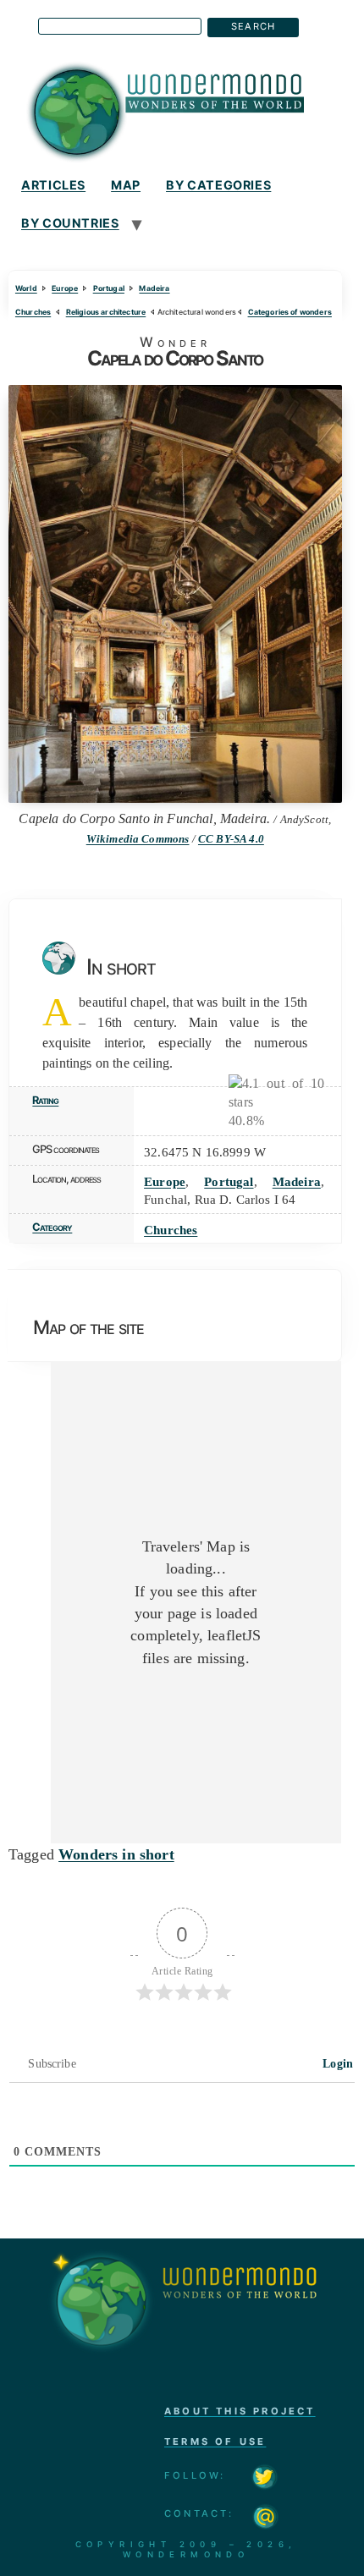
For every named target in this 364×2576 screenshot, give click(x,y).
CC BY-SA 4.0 (231, 839)
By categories (218, 185)
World (26, 288)
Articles (53, 185)
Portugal (109, 288)
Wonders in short (116, 1854)
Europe (65, 288)
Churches (33, 312)
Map (126, 185)
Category (52, 1227)
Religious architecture (106, 312)
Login (336, 2064)
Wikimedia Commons (138, 839)
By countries (70, 223)
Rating (45, 1100)
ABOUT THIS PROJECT (240, 2411)
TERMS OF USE (215, 2441)
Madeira (154, 288)
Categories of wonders (290, 312)
